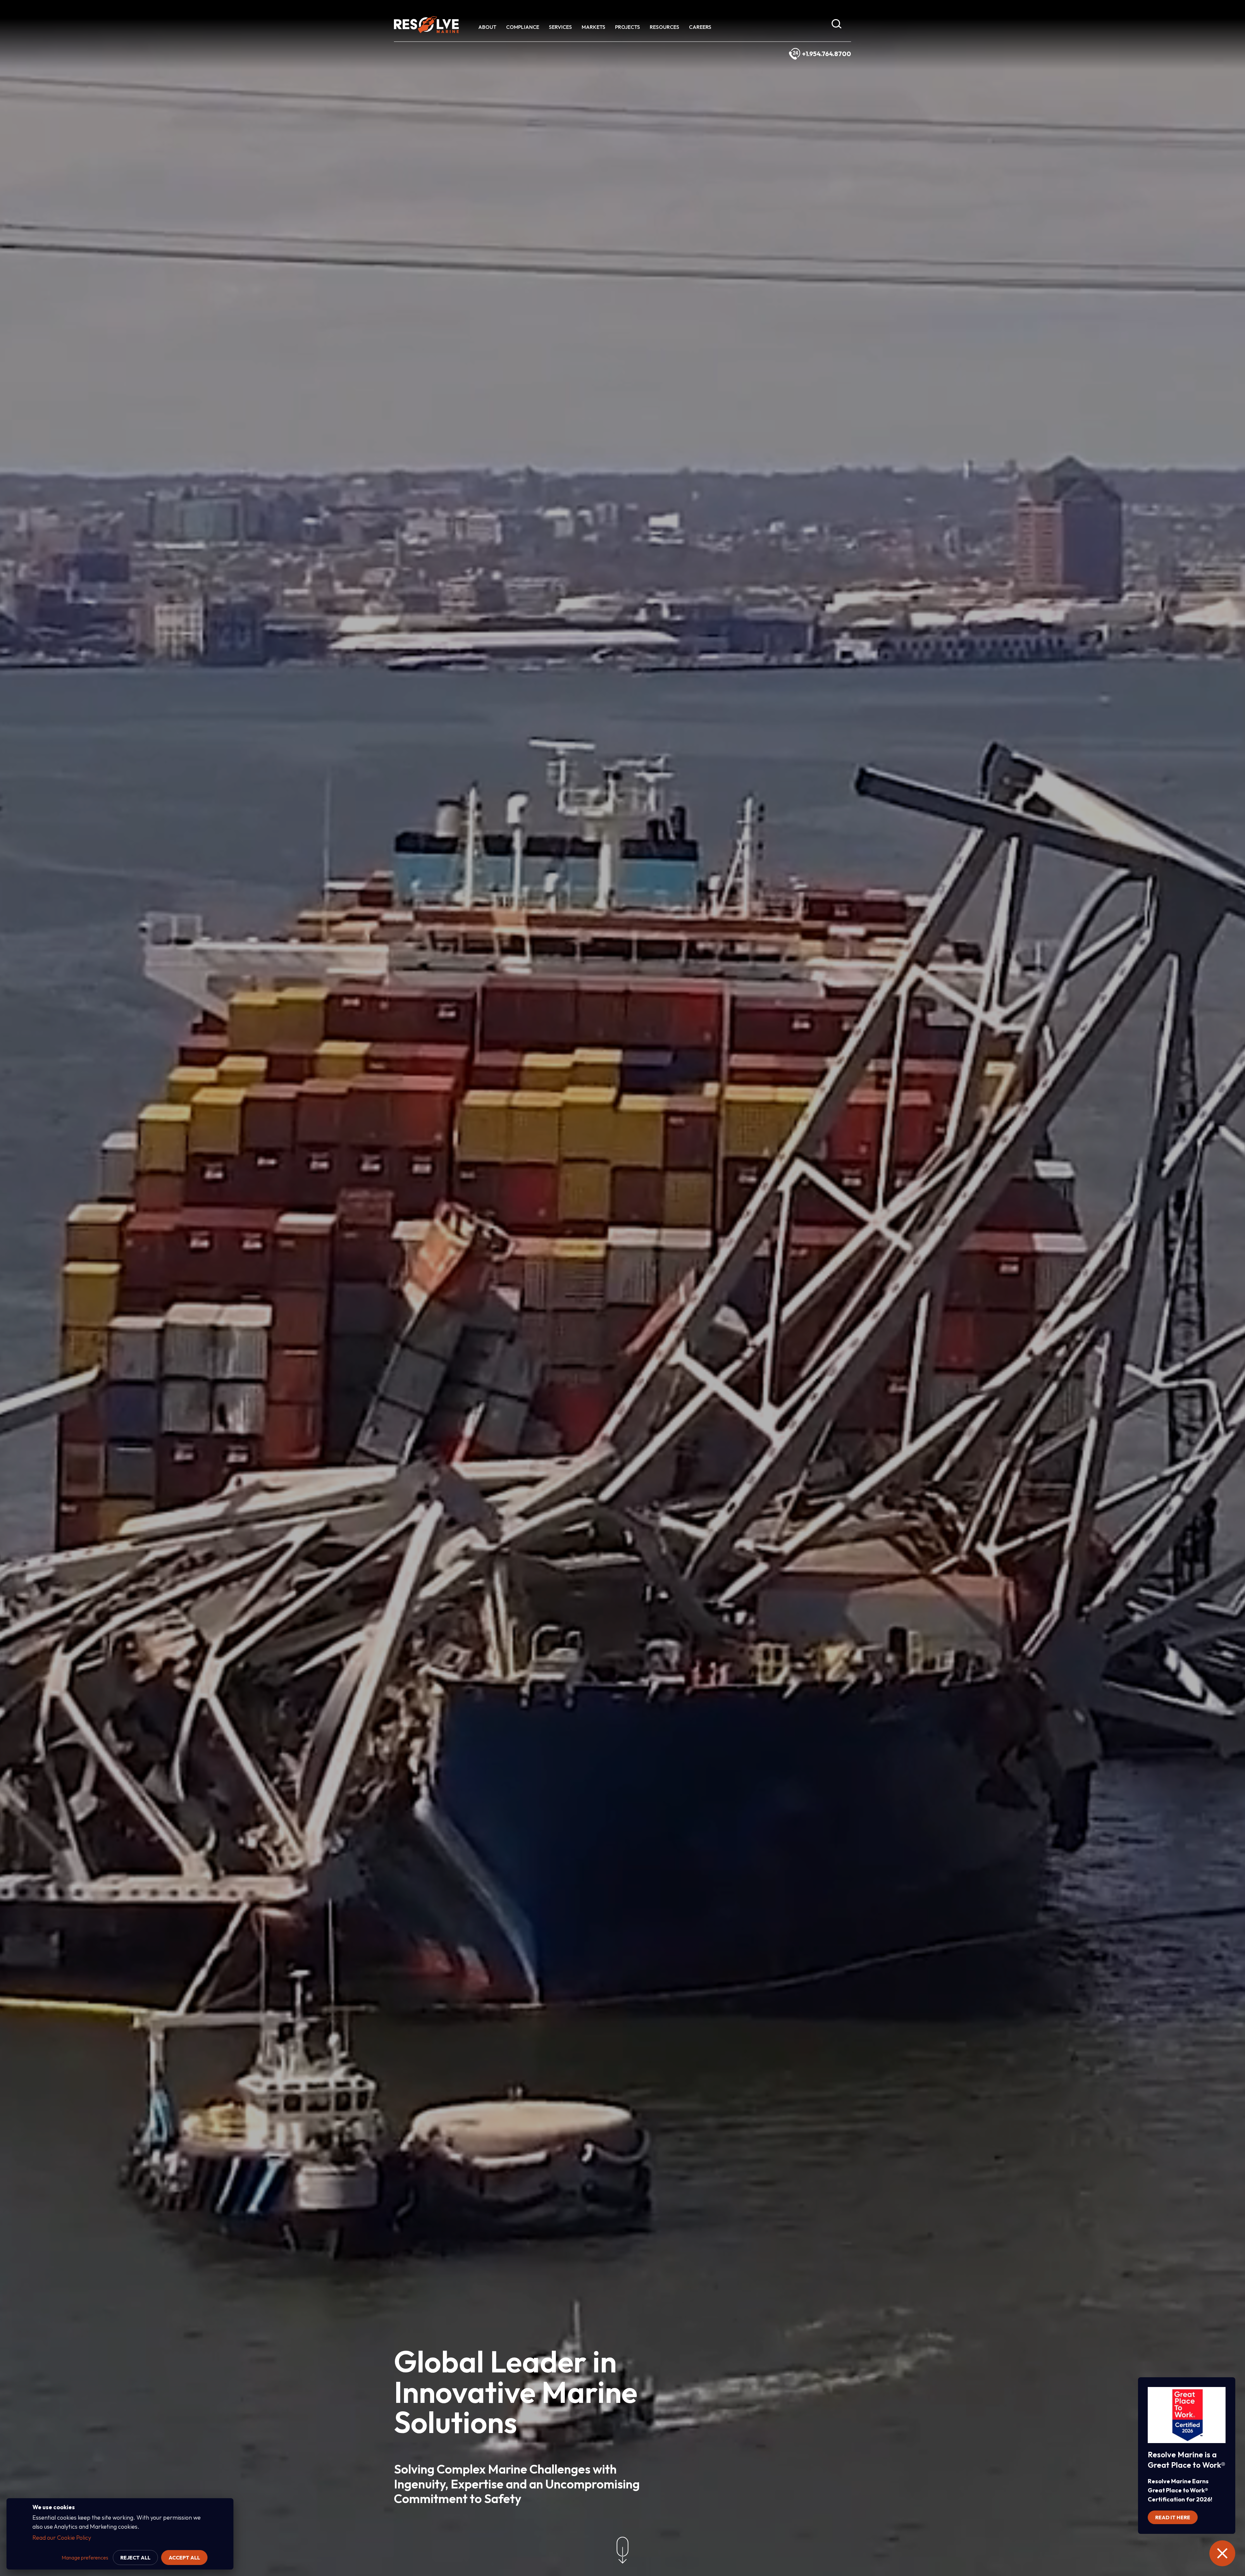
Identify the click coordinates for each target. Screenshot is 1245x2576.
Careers (700, 27)
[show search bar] (836, 25)
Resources (664, 27)
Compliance (523, 27)
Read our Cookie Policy (62, 2538)
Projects (628, 27)
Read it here (1173, 2517)
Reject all (135, 2558)
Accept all (184, 2558)
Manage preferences (85, 2558)
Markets (593, 27)
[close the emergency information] (1222, 2553)
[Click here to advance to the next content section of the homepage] (622, 2552)
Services (560, 27)
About (487, 27)
